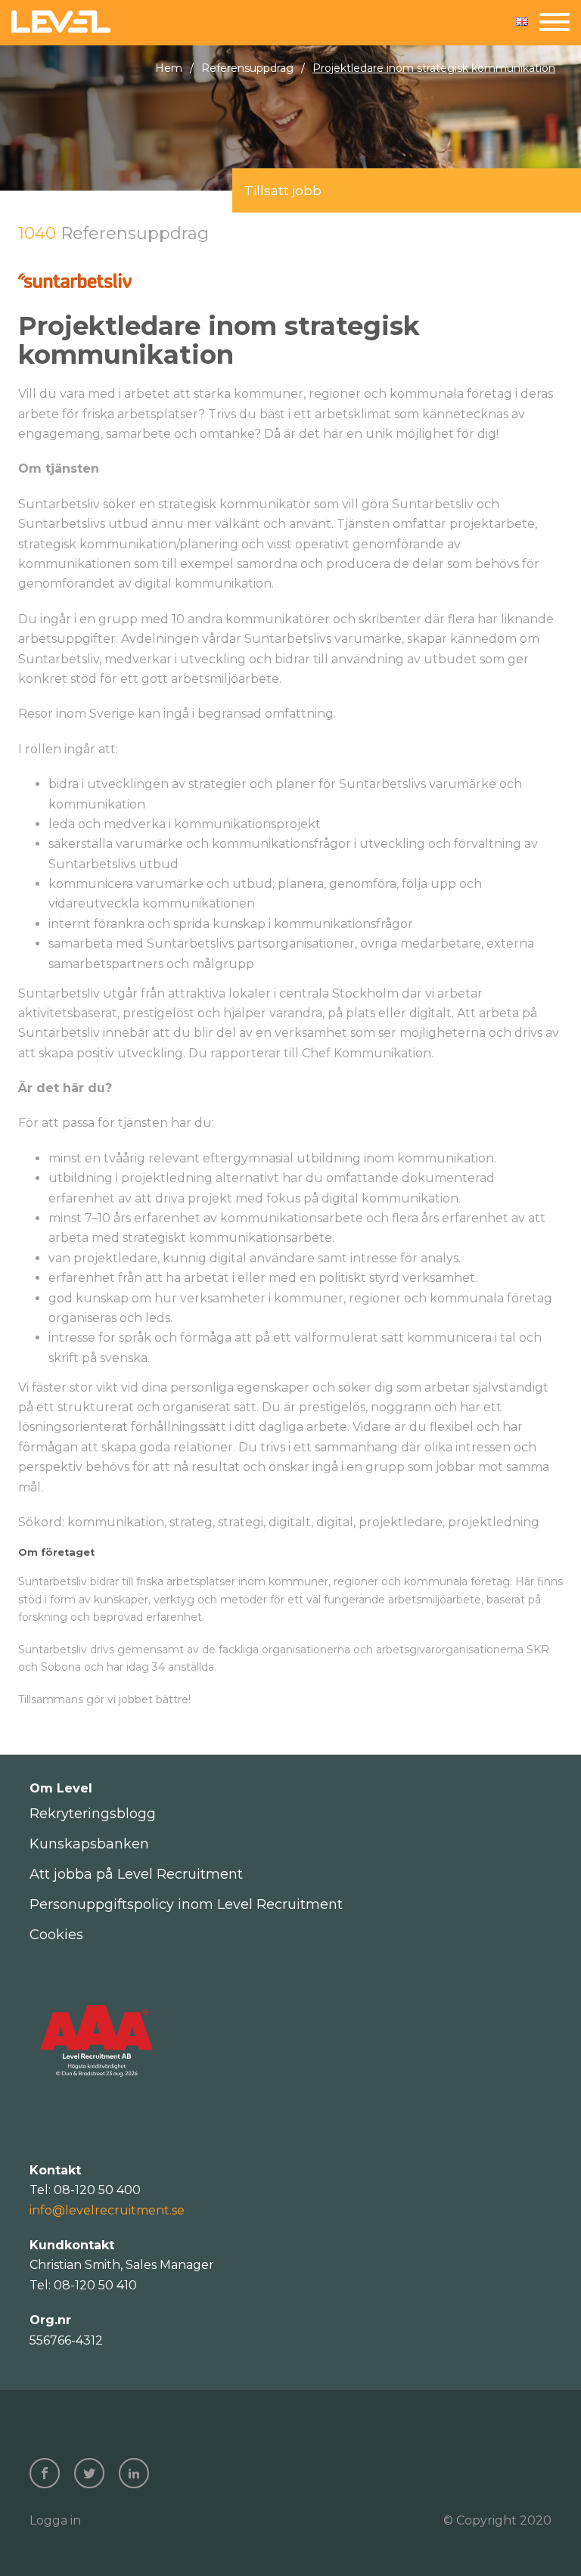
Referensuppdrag (247, 68)
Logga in (55, 2520)
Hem (169, 68)
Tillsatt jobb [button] (283, 191)
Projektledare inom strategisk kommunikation (434, 68)
